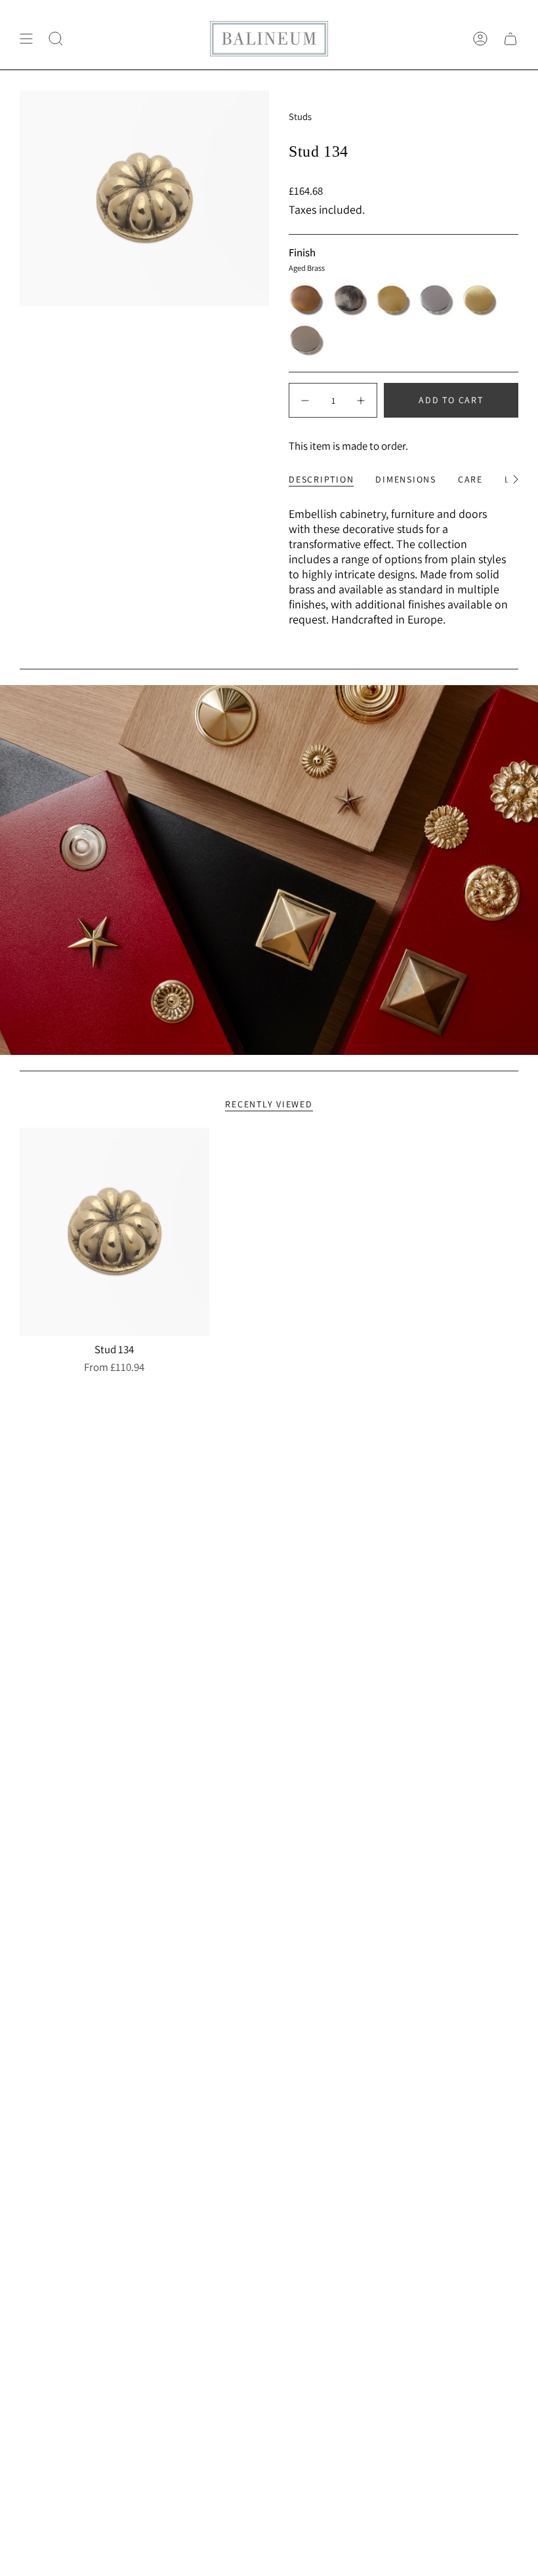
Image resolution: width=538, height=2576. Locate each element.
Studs (300, 116)
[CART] (510, 39)
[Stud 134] (114, 1232)
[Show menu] (26, 39)
